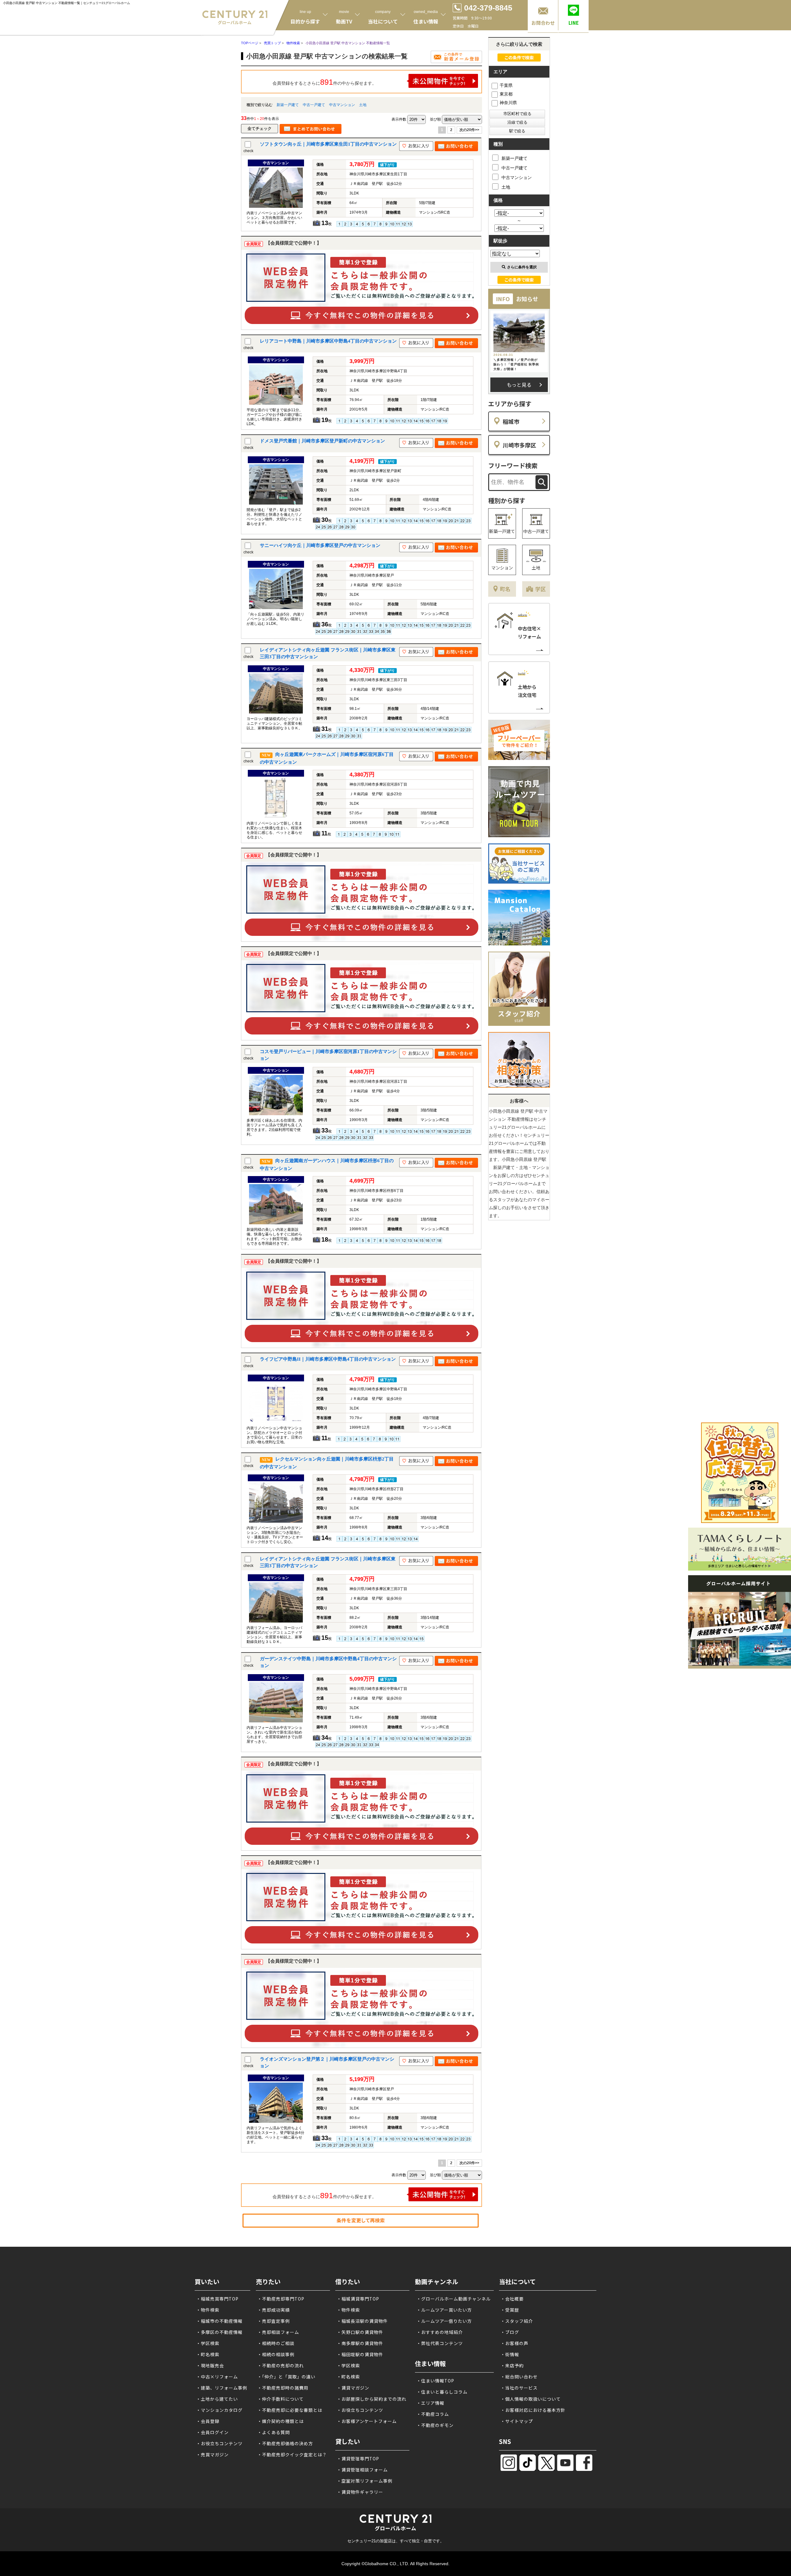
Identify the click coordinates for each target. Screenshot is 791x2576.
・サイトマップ (517, 2421)
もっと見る (519, 385)
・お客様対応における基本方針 (533, 2410)
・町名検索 (208, 2354)
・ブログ (510, 2332)
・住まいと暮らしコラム (442, 2392)
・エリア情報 (430, 2403)
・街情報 (510, 2354)
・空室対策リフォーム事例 (365, 2481)
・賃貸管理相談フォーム (362, 2470)
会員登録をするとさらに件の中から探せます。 (324, 82)
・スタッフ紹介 (517, 2321)
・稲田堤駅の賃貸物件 (360, 2354)
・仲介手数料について (281, 2399)
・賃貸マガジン (353, 2388)
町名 (505, 589)
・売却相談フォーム (278, 2332)
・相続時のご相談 (276, 2343)
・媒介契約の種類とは (281, 2421)
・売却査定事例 (274, 2321)
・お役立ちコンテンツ (219, 2443)
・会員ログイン (212, 2432)
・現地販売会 (210, 2365)
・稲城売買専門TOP (217, 2299)
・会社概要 (512, 2299)
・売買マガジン (212, 2454)
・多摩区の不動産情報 (219, 2332)
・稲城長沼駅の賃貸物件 (362, 2321)
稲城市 (511, 421)
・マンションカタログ (219, 2410)
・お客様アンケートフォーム (367, 2421)
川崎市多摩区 (519, 445)
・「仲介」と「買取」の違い (286, 2377)
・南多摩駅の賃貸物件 (360, 2343)
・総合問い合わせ (519, 2377)
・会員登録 (208, 2421)
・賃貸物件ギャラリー (360, 2492)
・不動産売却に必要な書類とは (290, 2410)
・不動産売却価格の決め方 (285, 2443)
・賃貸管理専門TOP (358, 2459)
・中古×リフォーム (217, 2377)
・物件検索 (208, 2310)
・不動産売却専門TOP (281, 2299)
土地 (363, 105)
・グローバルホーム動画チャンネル (454, 2299)
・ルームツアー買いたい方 (444, 2310)
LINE (574, 23)
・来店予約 (512, 2365)
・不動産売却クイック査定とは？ (292, 2454)
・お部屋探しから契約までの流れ (372, 2399)
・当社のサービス (519, 2388)
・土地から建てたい (217, 2399)
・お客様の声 (514, 2343)
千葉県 (506, 85)
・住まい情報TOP (435, 2381)
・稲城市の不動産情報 (219, 2321)
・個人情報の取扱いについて (531, 2399)
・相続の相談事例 (276, 2354)
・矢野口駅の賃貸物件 (360, 2332)
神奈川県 (508, 103)
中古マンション (342, 105)
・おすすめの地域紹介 (440, 2332)
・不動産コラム (433, 2414)
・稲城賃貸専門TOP (358, 2299)
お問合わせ (543, 23)
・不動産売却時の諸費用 (283, 2388)
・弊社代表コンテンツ (440, 2343)
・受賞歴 (510, 2310)
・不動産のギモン (435, 2425)
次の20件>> (469, 130)
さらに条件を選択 (522, 267)
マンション (502, 568)
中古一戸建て (314, 105)
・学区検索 (208, 2343)
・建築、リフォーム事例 (222, 2388)
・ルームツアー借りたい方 (444, 2321)
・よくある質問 (274, 2432)
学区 (540, 589)
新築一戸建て (288, 105)
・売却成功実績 (274, 2310)
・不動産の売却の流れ (281, 2365)
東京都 (506, 94)
